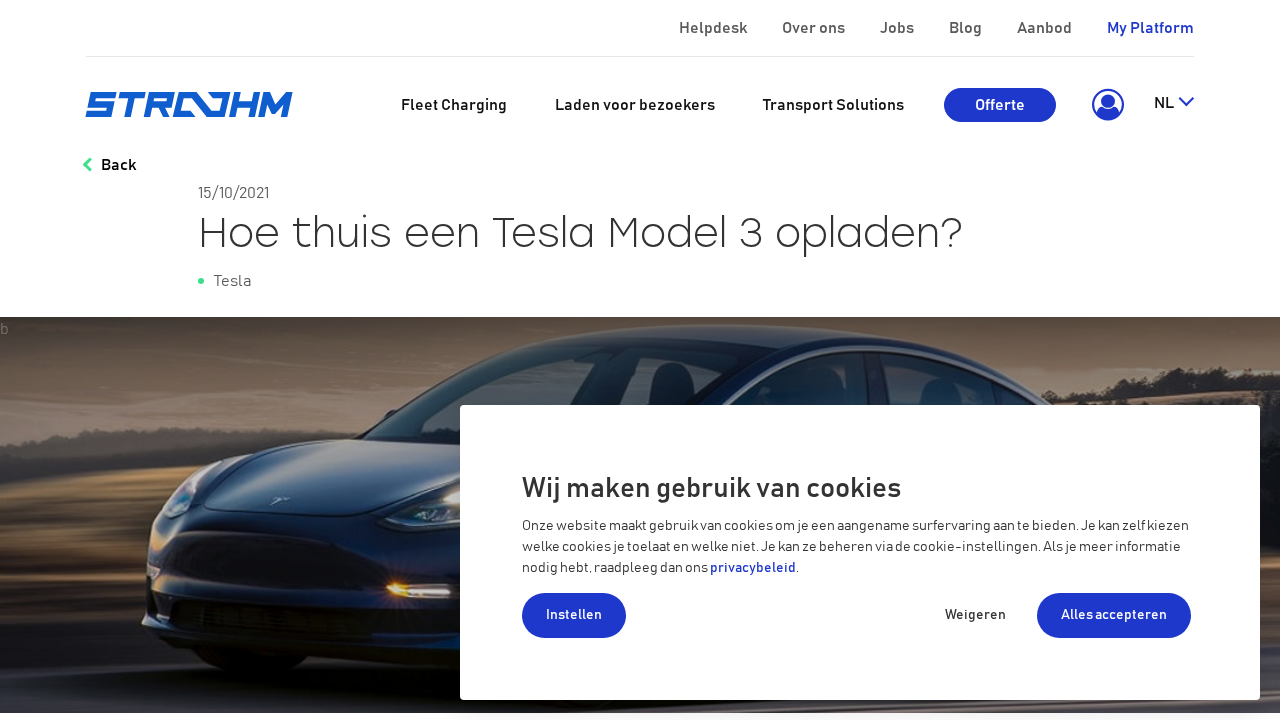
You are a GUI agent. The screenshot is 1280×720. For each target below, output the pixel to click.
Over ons (813, 28)
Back (118, 165)
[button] (1104, 105)
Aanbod (1044, 28)
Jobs (897, 28)
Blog (965, 28)
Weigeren (975, 615)
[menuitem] (454, 105)
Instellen (574, 615)
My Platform (1150, 28)
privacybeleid (753, 568)
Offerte (1000, 105)
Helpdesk (713, 28)
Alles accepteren (1114, 615)
